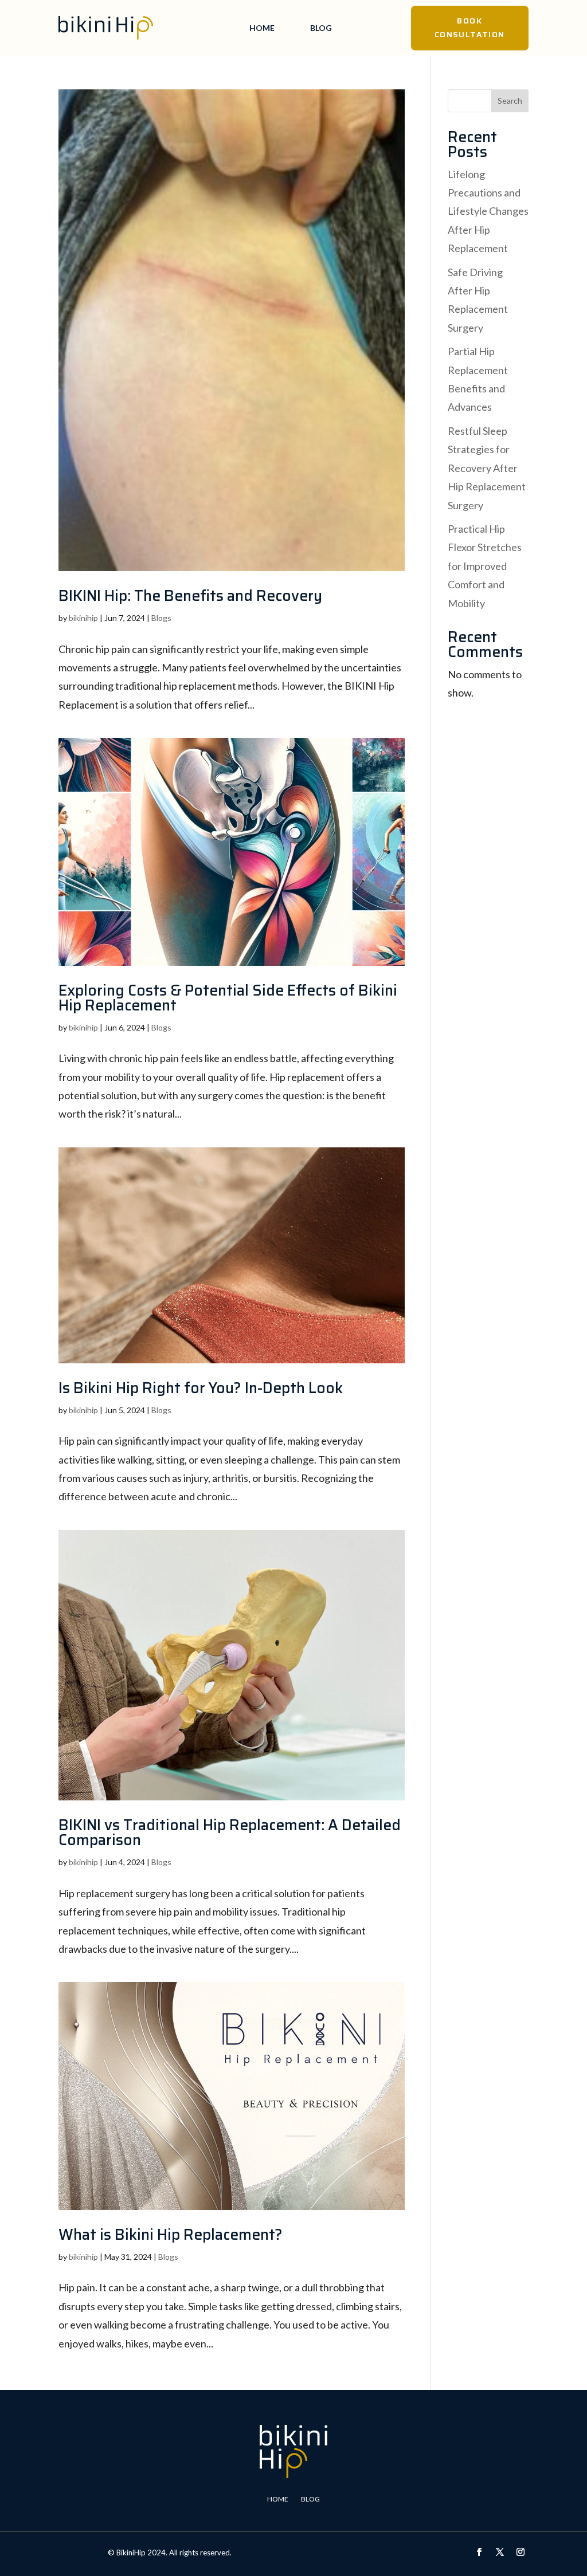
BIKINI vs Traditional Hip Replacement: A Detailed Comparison (230, 1832)
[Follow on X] (500, 2552)
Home (262, 28)
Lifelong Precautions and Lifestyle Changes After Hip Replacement (488, 211)
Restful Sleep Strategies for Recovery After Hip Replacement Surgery (487, 468)
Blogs (161, 618)
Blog (321, 28)
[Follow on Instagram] (521, 2552)
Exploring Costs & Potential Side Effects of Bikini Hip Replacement (228, 998)
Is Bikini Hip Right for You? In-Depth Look (201, 1388)
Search (510, 101)
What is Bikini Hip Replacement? (171, 2234)
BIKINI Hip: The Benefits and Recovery (190, 595)
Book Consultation (470, 27)
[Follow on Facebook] (479, 2552)
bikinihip (83, 618)
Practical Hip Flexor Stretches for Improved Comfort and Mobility (485, 566)
